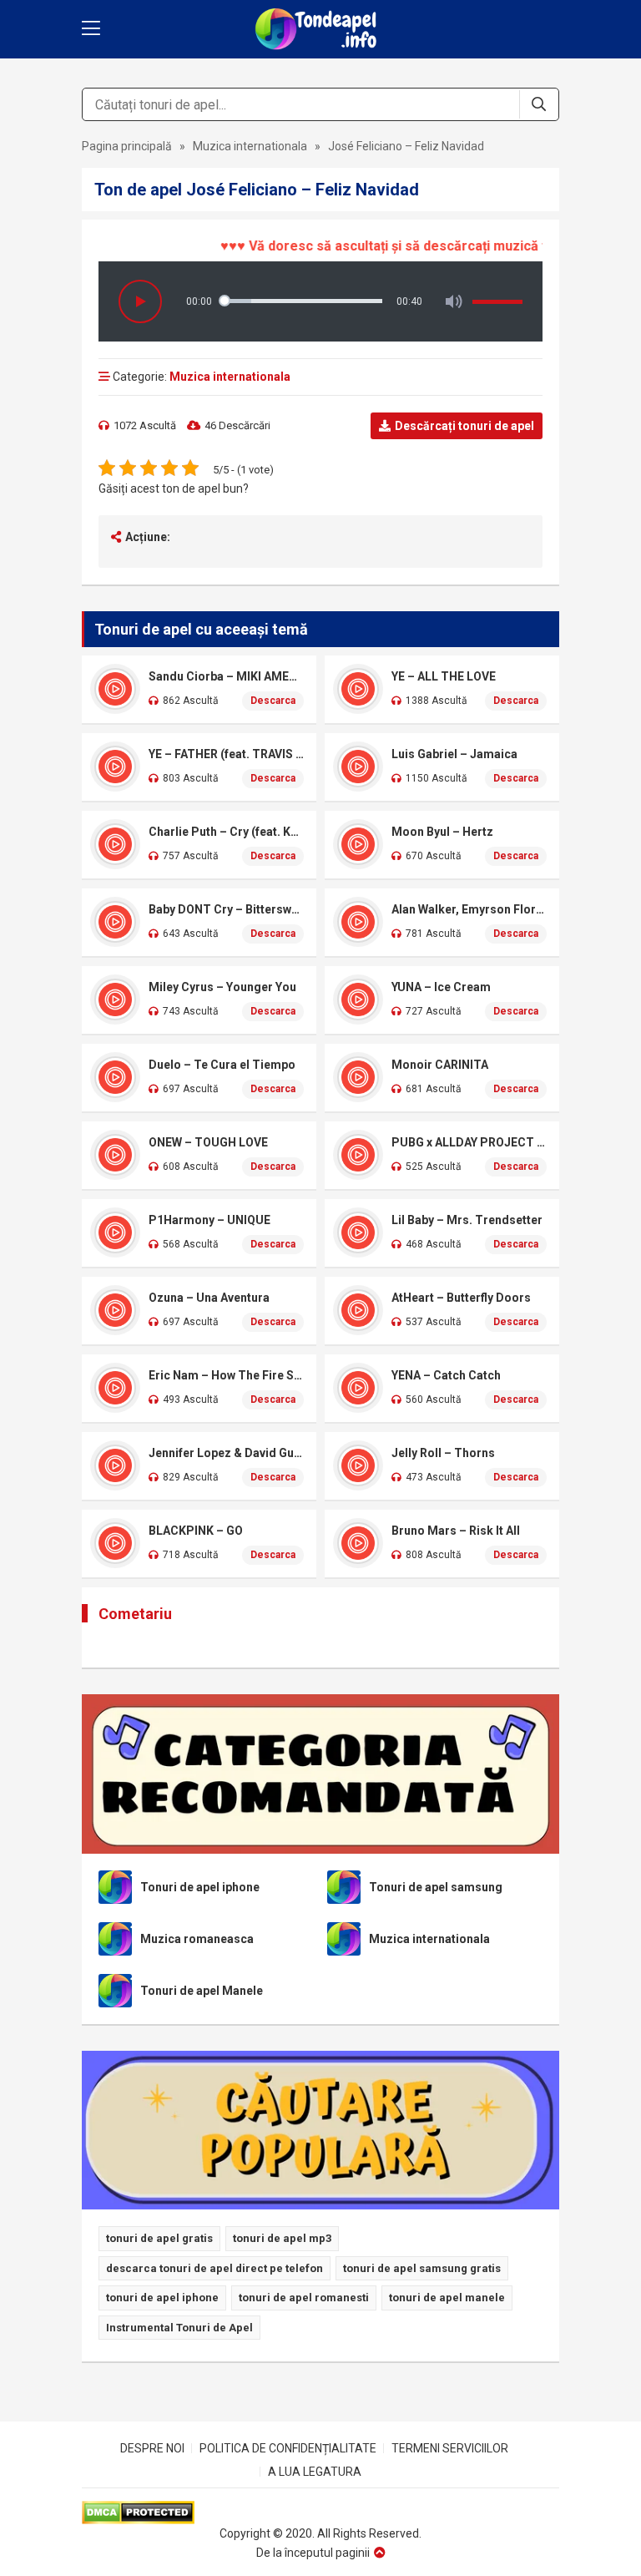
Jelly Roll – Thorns (443, 1453)
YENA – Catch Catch (446, 1375)
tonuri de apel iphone (162, 2298)
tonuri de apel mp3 (282, 2238)
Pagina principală (127, 146)
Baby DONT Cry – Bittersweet (226, 909)
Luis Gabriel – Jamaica (454, 754)
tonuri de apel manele (447, 2298)
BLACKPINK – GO (196, 1531)
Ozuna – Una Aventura (209, 1298)
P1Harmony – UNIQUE (209, 1220)
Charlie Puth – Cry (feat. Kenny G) (226, 832)
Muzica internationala (250, 146)
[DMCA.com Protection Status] (320, 2513)
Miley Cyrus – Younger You (222, 987)
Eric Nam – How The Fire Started (226, 1375)
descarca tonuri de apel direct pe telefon (215, 2268)
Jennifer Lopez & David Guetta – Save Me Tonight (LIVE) (226, 1453)
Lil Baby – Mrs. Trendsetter (467, 1220)
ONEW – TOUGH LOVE (208, 1142)
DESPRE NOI (152, 2448)
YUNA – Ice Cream (441, 987)
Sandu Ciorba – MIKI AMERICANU (226, 676)
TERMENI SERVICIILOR (450, 2448)
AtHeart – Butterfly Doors (461, 1298)
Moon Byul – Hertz (442, 832)
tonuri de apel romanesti (304, 2298)
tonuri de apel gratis (159, 2238)
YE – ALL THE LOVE (444, 676)
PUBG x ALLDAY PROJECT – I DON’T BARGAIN (469, 1142)
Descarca (273, 701)
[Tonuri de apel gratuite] (320, 29)
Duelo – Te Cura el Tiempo (222, 1065)
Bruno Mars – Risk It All (456, 1531)
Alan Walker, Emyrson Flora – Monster (469, 909)
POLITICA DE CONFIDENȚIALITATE (288, 2448)
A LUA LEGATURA (315, 2472)
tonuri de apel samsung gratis (422, 2268)
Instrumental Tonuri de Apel (179, 2328)
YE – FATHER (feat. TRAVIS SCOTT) (226, 754)
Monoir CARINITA (440, 1065)
